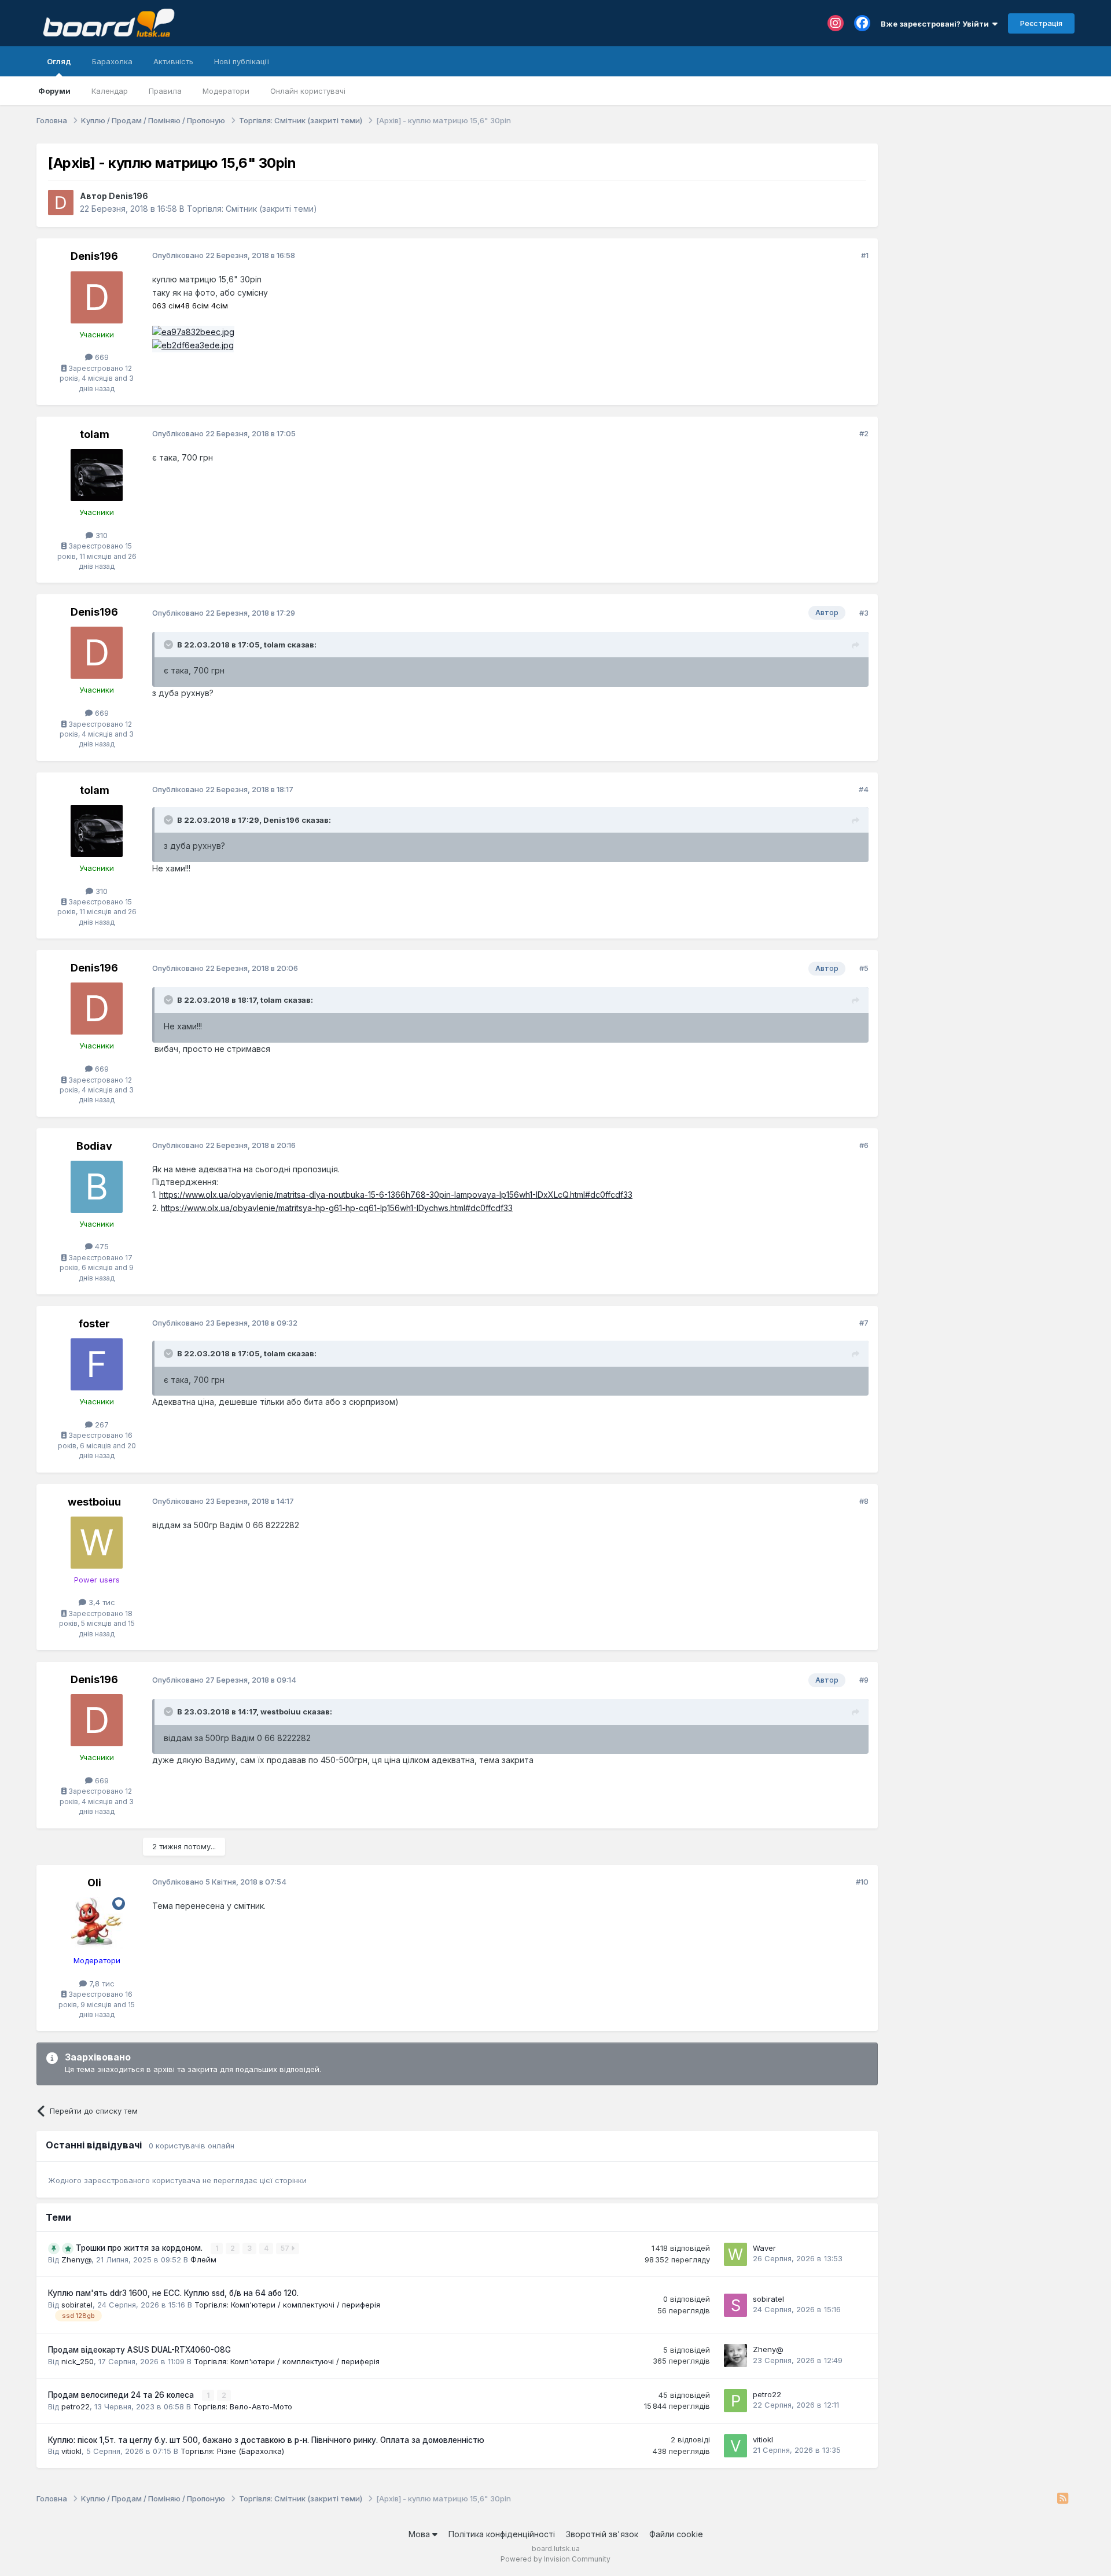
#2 (864, 433)
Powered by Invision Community (555, 2559)
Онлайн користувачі (308, 91)
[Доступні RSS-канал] (1063, 2499)
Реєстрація (1041, 23)
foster (94, 1324)
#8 (864, 1501)
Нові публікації (242, 61)
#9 (864, 1680)
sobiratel (77, 2305)
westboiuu (94, 1502)
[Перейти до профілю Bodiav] (97, 1187)
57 (286, 2248)
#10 (862, 1882)
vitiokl (71, 2451)
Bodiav (94, 1146)
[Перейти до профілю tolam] (97, 475)
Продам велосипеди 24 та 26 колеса (122, 2395)
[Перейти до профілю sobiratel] (735, 2305)
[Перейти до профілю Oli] (97, 1923)
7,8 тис (101, 1983)
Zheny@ (76, 2259)
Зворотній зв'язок (602, 2534)
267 (101, 1425)
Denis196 (128, 196)
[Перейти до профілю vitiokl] (735, 2446)
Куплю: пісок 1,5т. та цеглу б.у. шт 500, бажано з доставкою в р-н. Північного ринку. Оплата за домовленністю (266, 2440)
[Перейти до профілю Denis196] (61, 203)
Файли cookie (676, 2534)
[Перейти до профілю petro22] (735, 2401)
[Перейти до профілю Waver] (735, 2254)
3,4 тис (101, 1602)
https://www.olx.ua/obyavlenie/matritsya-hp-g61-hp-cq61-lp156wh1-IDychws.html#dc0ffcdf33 (337, 1208)
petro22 (76, 2406)
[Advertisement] (982, 216)
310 (100, 535)
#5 (864, 968)
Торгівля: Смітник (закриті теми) (252, 209)
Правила (165, 91)
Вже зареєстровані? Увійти (937, 24)
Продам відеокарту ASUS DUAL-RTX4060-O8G (139, 2350)
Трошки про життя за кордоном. (140, 2248)
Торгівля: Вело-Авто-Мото (243, 2406)
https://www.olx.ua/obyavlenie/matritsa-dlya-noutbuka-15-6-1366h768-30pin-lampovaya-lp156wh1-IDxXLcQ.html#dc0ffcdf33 (396, 1195)
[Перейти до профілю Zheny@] (735, 2356)
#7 (864, 1323)
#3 (864, 613)
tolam (95, 434)
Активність (173, 61)
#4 (864, 789)
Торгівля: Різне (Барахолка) (232, 2451)
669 (101, 357)
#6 (864, 1145)
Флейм (203, 2259)
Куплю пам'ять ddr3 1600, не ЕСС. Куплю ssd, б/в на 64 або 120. (173, 2293)
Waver (764, 2248)
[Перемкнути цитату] (170, 645)
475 (101, 1246)
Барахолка (112, 61)
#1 (865, 255)
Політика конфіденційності (502, 2534)
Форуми (54, 91)
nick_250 (78, 2361)
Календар (110, 91)
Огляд (59, 61)
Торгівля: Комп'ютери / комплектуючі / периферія (287, 2305)
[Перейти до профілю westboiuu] (97, 1543)
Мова (420, 2534)
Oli (94, 1883)
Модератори (226, 91)
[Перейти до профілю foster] (97, 1364)
